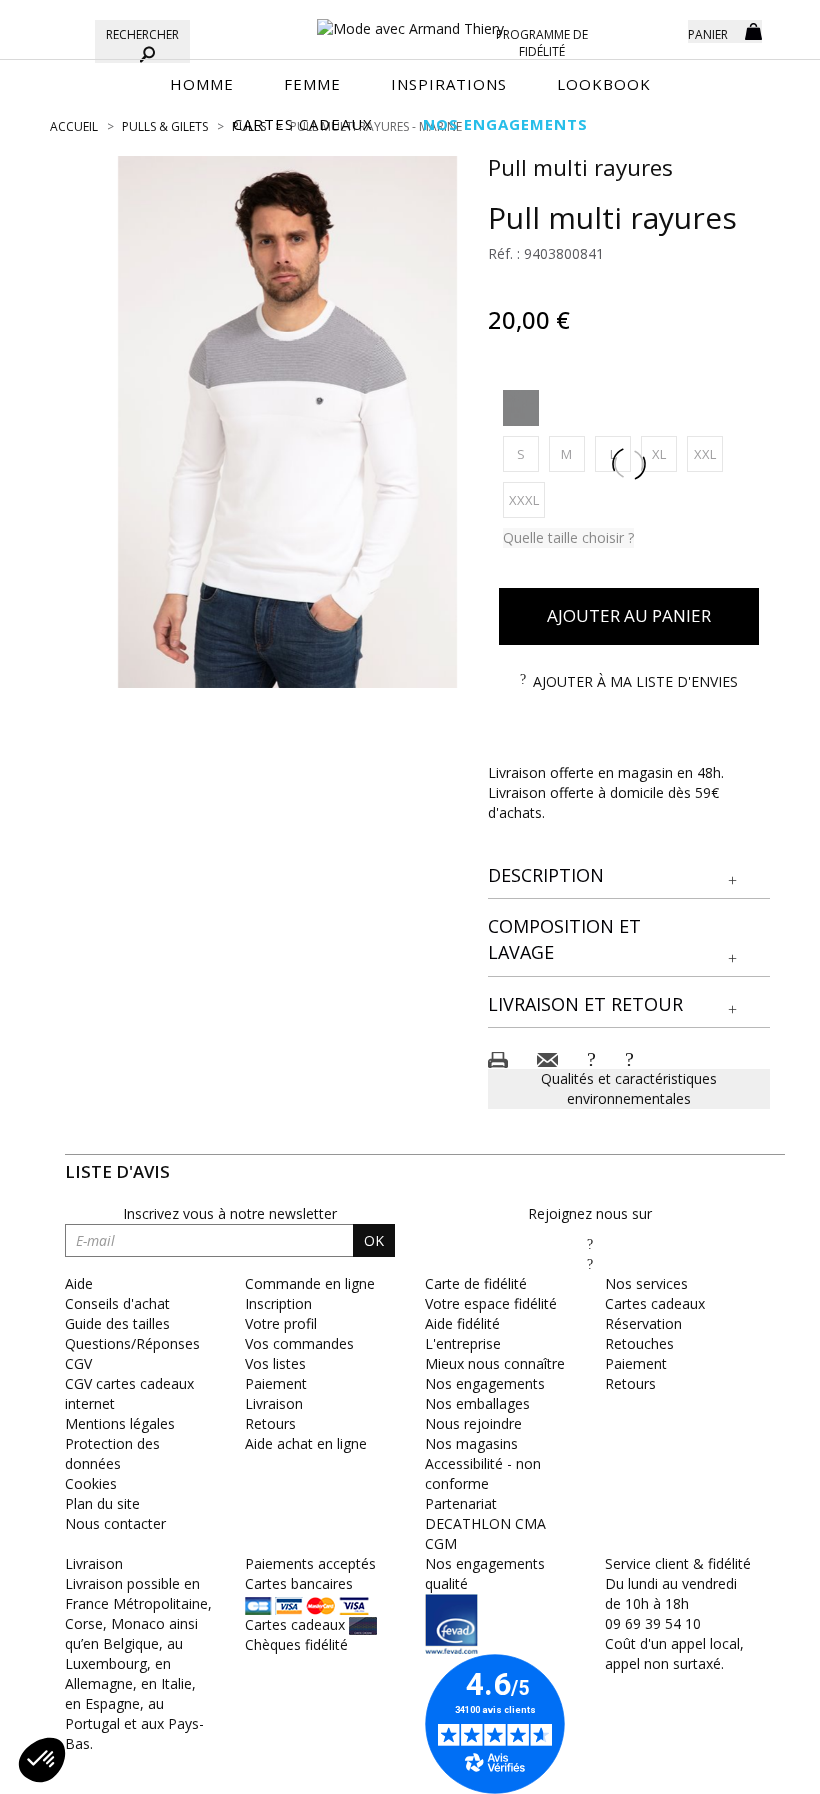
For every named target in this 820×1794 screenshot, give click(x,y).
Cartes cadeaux (655, 1303)
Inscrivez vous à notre (230, 1213)
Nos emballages (477, 1403)
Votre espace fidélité (491, 1303)
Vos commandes (299, 1343)
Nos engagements (485, 1383)
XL (664, 453)
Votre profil (281, 1323)
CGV (78, 1363)
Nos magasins (471, 1443)
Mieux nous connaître (495, 1363)
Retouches (639, 1343)
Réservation (643, 1323)
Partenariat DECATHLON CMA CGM (485, 1523)
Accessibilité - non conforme (483, 1473)
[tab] (629, 876)
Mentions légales (120, 1423)
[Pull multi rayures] (288, 422)
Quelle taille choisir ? (568, 537)
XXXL (527, 499)
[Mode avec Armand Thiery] (410, 20)
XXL (708, 453)
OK (374, 1240)
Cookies (91, 1483)
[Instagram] (590, 1263)
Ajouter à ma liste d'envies (635, 681)
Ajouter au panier (629, 615)
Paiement (276, 1383)
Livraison (274, 1403)
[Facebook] (590, 1243)
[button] (629, 876)
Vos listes (275, 1363)
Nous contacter (115, 1523)
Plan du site (102, 1503)
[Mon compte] (658, 30)
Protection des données (112, 1453)
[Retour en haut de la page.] (749, 1768)
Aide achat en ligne (306, 1443)
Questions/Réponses (132, 1343)
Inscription (278, 1303)
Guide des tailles (117, 1323)
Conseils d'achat (117, 1303)
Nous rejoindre (473, 1423)
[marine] (521, 408)
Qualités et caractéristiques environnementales (629, 1088)
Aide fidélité (462, 1323)
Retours (270, 1423)
